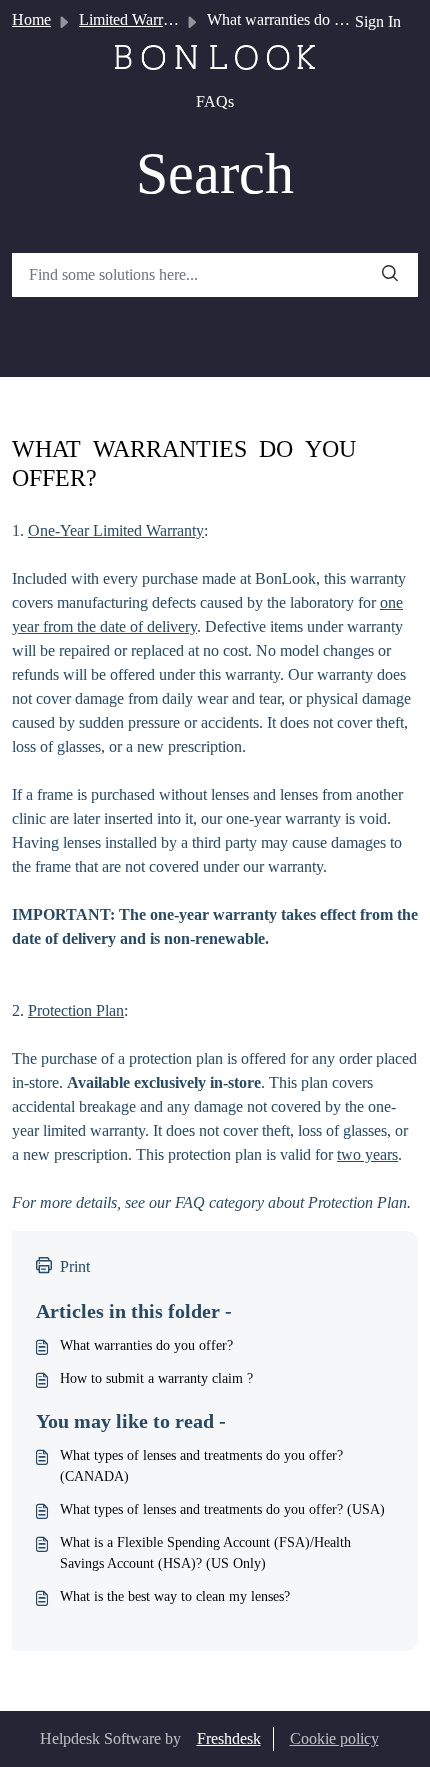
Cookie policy (334, 1738)
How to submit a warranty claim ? (156, 1378)
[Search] (390, 275)
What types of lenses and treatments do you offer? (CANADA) (201, 1466)
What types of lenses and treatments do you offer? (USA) (222, 1509)
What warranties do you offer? (146, 1345)
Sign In (378, 21)
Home (31, 19)
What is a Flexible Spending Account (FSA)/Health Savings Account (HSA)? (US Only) (205, 1553)
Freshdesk (229, 1738)
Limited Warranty (134, 19)
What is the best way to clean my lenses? (175, 1596)
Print (75, 1266)
